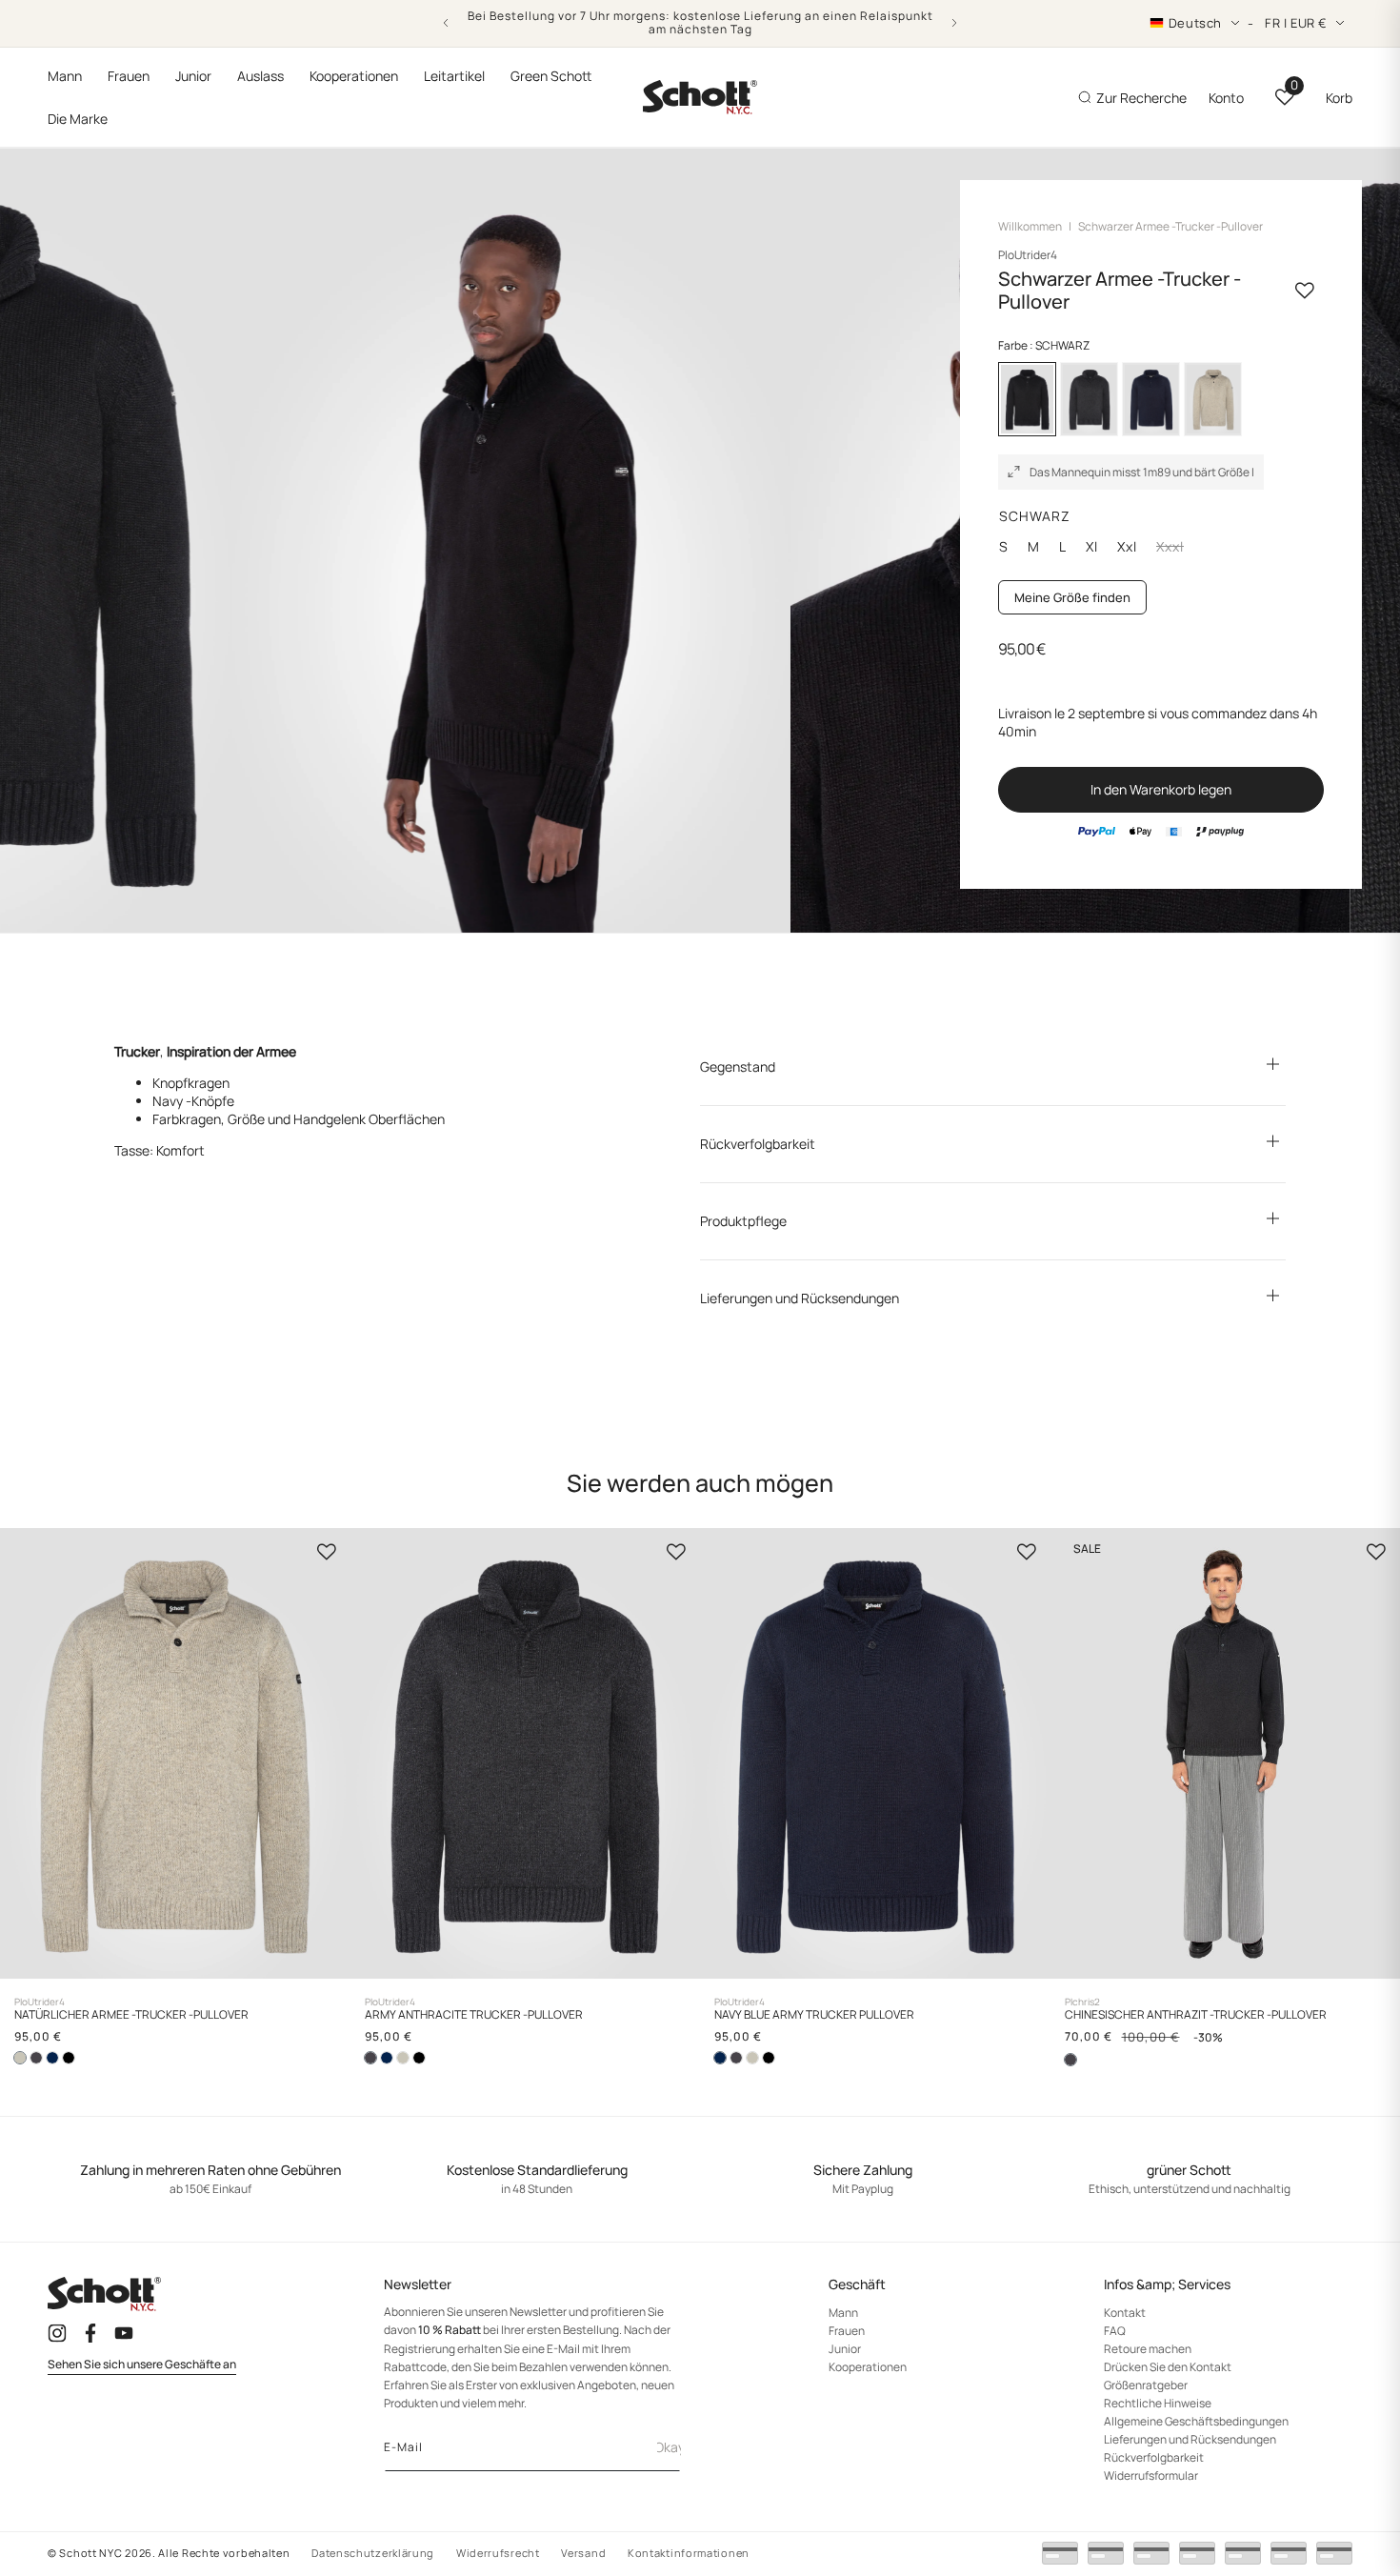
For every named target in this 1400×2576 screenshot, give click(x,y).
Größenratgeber (1146, 2385)
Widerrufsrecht (498, 2553)
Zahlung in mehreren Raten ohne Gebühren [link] (210, 2171)
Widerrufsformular (1151, 2475)
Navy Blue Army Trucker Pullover (814, 2015)
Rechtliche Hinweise (1158, 2403)
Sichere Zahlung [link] (863, 2171)
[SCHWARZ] (69, 2058)
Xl (1092, 547)
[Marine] (1151, 399)
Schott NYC (90, 2553)
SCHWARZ (1035, 516)
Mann (843, 2313)
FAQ (1115, 2331)
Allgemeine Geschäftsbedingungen (1196, 2421)
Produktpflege (743, 1221)
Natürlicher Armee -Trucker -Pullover (131, 2015)
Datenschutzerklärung (373, 2553)
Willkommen (1030, 226)
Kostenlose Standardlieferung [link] (537, 2171)
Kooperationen (868, 2367)
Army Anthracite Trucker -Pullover (474, 2015)
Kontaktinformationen (689, 2553)
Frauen (847, 2331)
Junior (845, 2349)
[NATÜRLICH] (1213, 399)
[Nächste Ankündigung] (954, 23)
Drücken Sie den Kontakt (1168, 2367)
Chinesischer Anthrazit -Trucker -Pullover (1196, 2015)
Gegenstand (738, 1067)
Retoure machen (1148, 2349)
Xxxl (1178, 547)
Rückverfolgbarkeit (758, 1144)
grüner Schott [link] (1189, 2171)
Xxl (1127, 547)
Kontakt (1125, 2313)
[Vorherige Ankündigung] (446, 23)
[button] (65, 76)
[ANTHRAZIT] (1089, 399)
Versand (583, 2553)
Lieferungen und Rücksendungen (800, 1298)
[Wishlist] (327, 1552)
